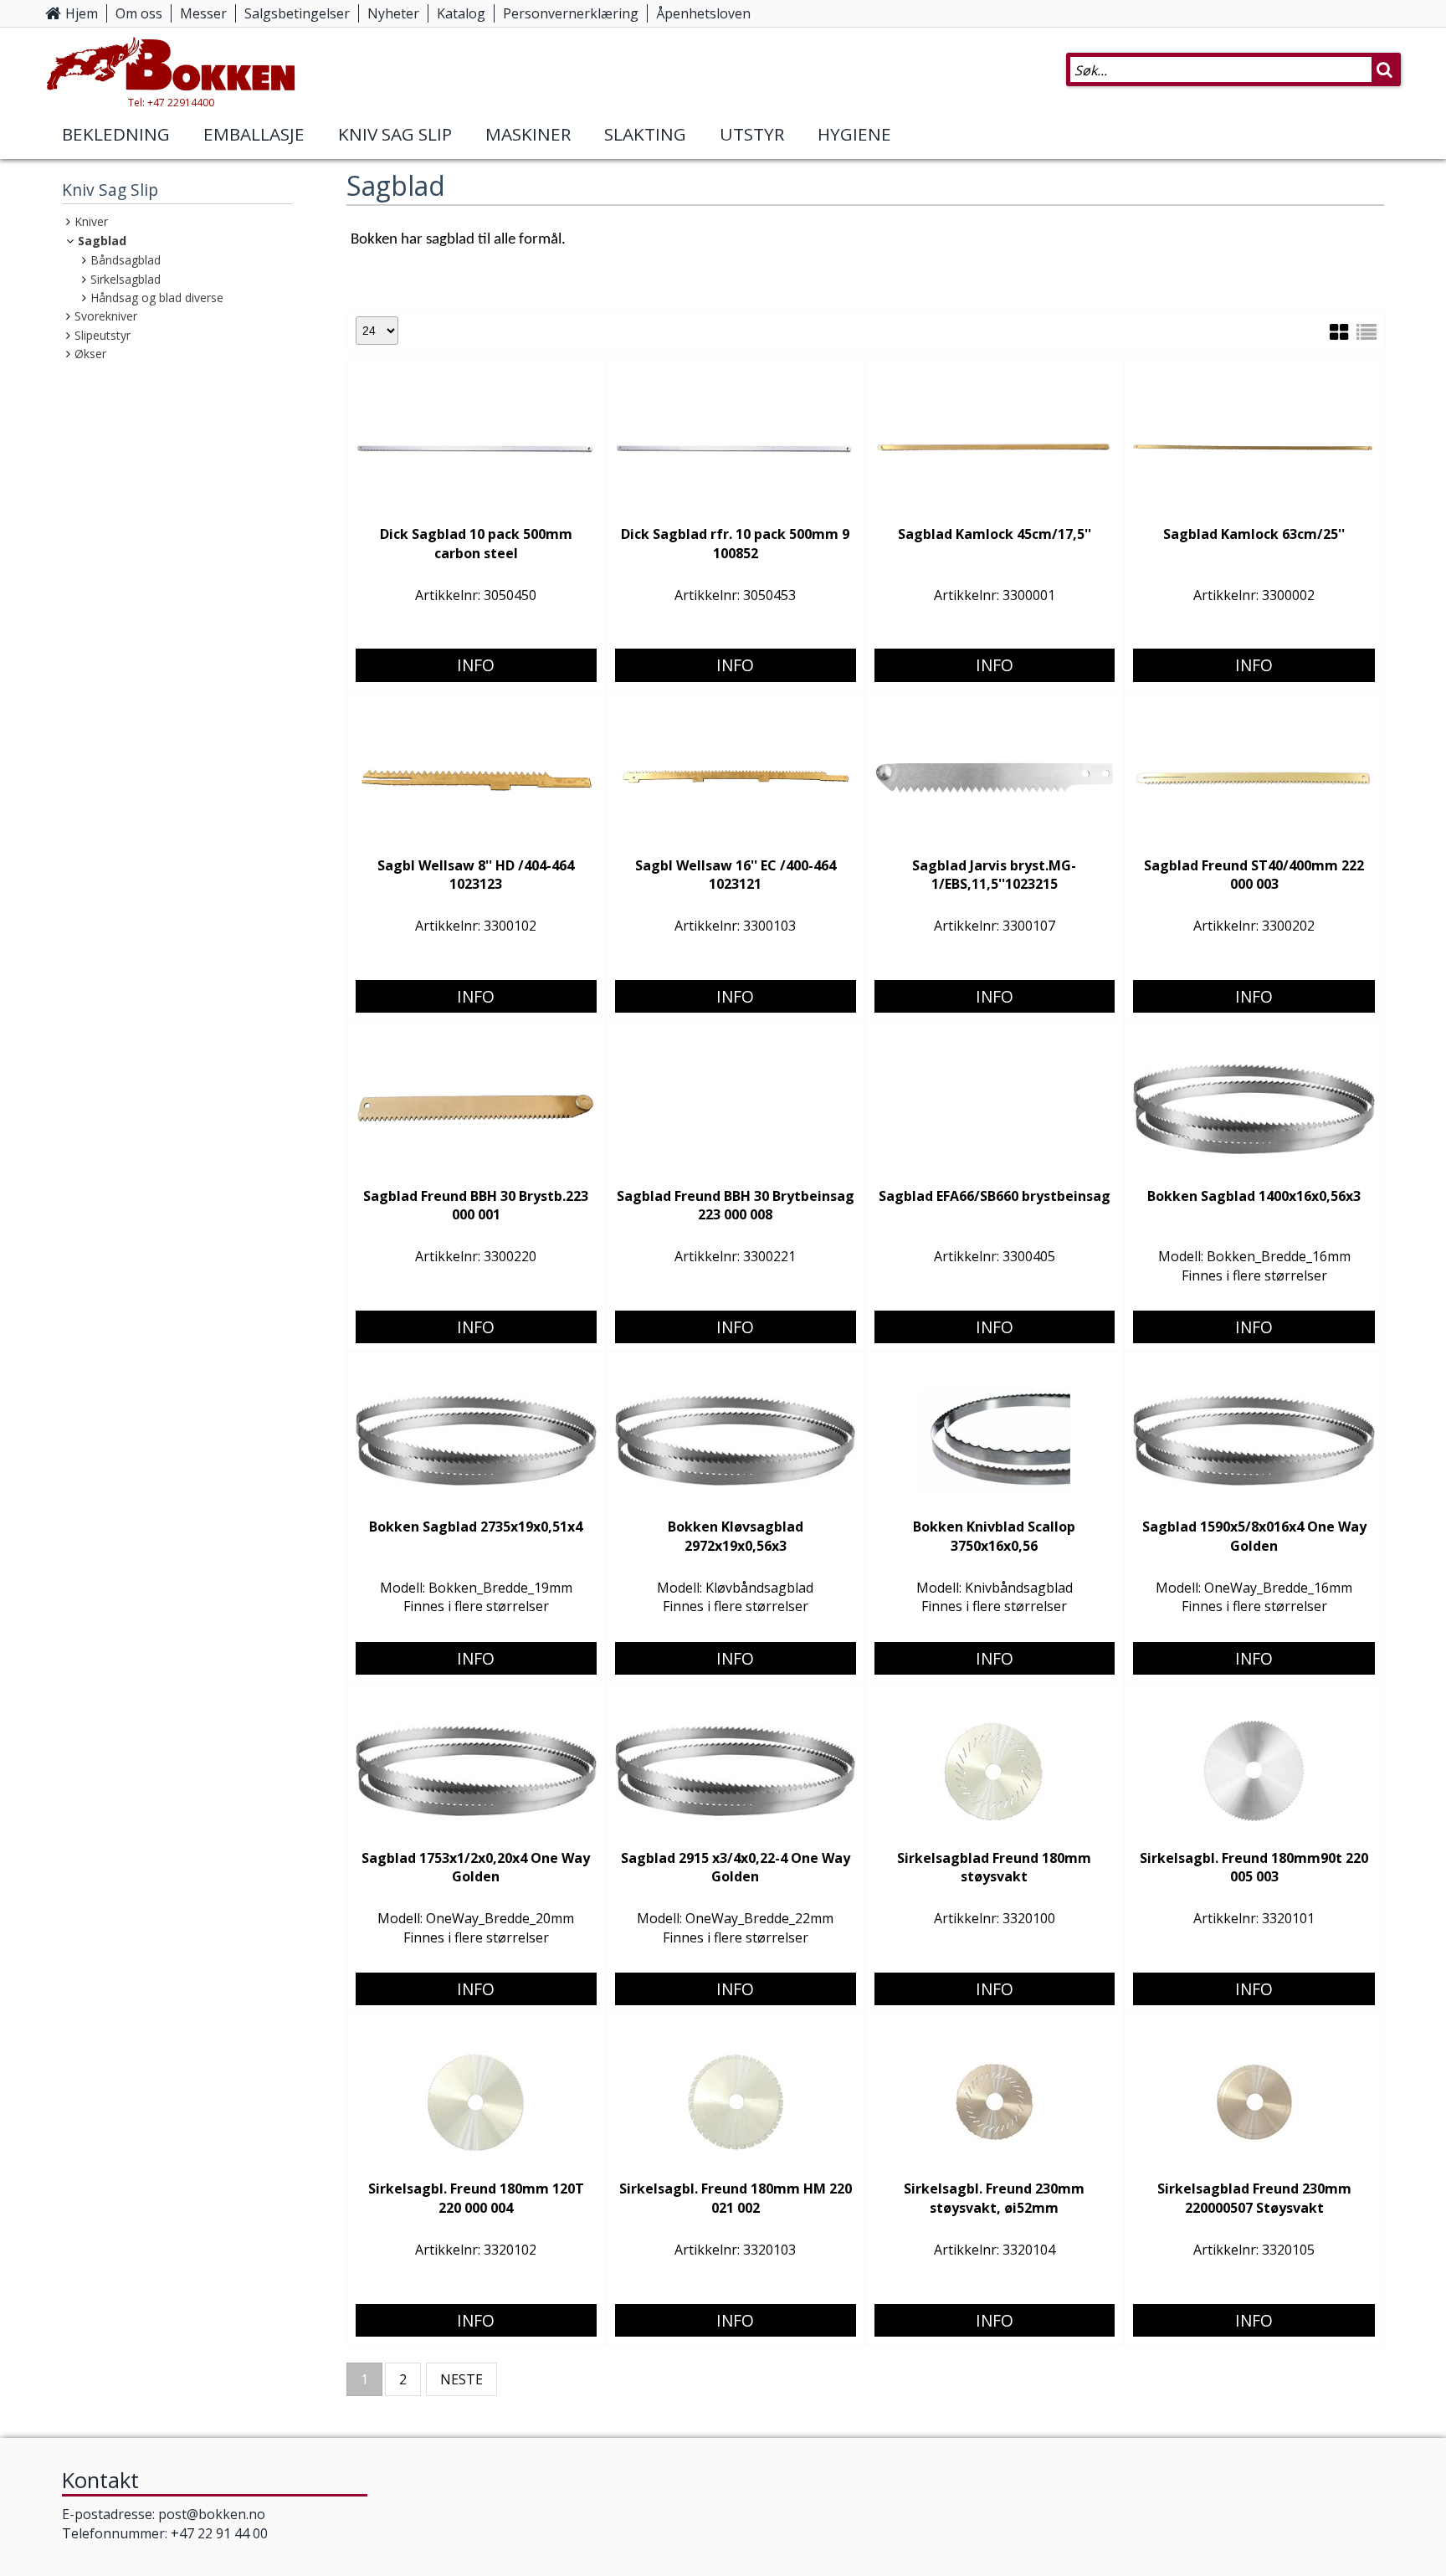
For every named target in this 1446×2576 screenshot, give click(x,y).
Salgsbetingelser (297, 13)
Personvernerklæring (571, 13)
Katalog (461, 13)
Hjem (82, 13)
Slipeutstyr (103, 335)
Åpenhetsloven (703, 13)
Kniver (91, 221)
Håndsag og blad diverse (157, 298)
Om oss (139, 13)
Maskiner (528, 134)
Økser (90, 354)
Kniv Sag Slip (395, 134)
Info (476, 665)
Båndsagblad (126, 260)
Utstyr (752, 134)
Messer (203, 13)
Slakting (645, 134)
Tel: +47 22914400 (171, 103)
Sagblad (102, 241)
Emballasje (254, 134)
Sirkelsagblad (126, 279)
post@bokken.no (212, 2514)
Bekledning (116, 134)
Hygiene (854, 134)
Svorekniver (106, 316)
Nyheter (393, 13)
